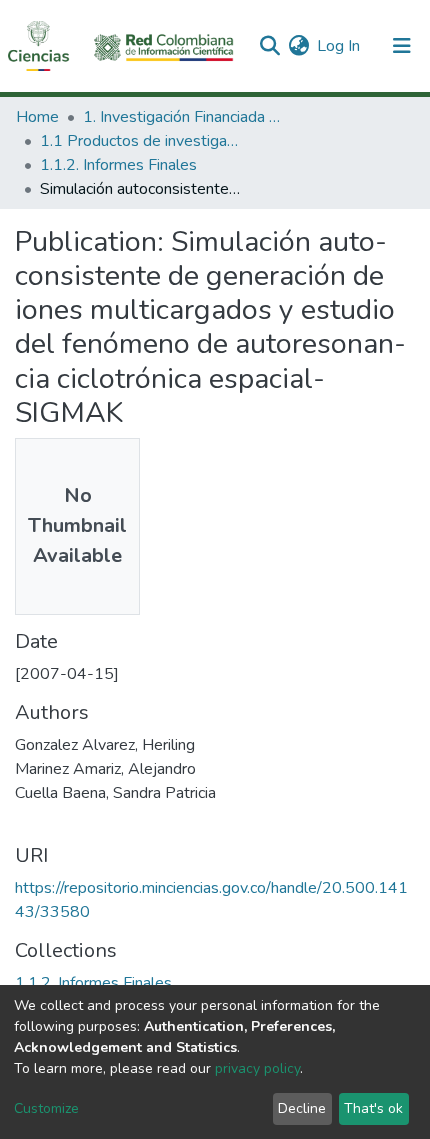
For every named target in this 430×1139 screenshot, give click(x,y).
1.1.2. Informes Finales (118, 165)
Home (37, 117)
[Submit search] (269, 46)
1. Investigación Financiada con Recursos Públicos (183, 117)
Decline (302, 1108)
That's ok (373, 1108)
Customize (46, 1108)
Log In (339, 46)
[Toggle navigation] (402, 46)
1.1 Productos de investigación (140, 141)
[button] (298, 46)
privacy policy (257, 1068)
